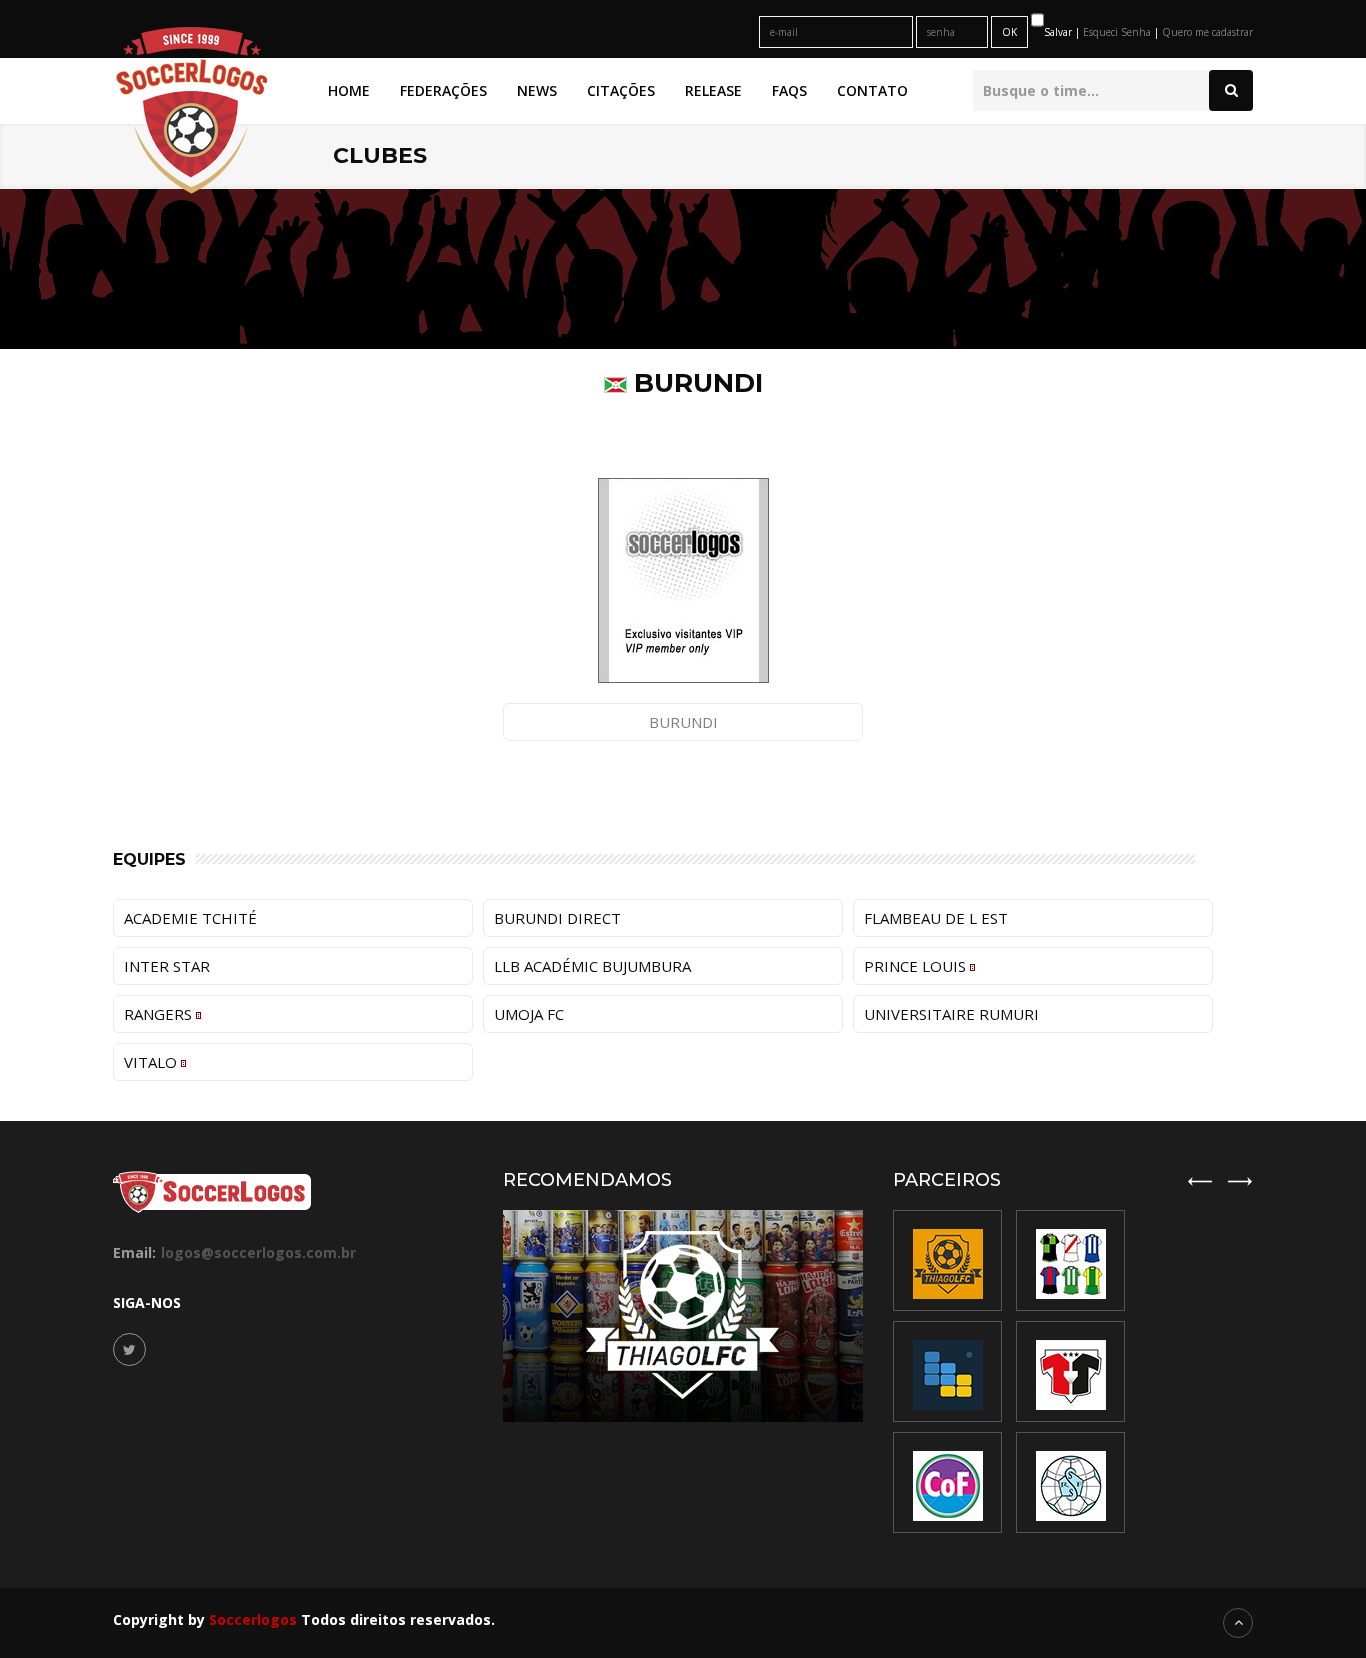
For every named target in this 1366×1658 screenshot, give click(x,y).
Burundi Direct (557, 918)
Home (349, 90)
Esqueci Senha (1118, 32)
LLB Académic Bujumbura (592, 966)
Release (713, 90)
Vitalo (152, 1062)
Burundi (683, 722)
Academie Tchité (190, 918)
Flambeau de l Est (936, 918)
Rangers (160, 1014)
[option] (1070, 1371)
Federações (443, 90)
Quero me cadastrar (1207, 32)
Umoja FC (529, 1014)
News (537, 90)
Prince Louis (917, 966)
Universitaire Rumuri (951, 1014)
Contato (872, 90)
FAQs (789, 90)
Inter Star (167, 966)
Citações (621, 90)
